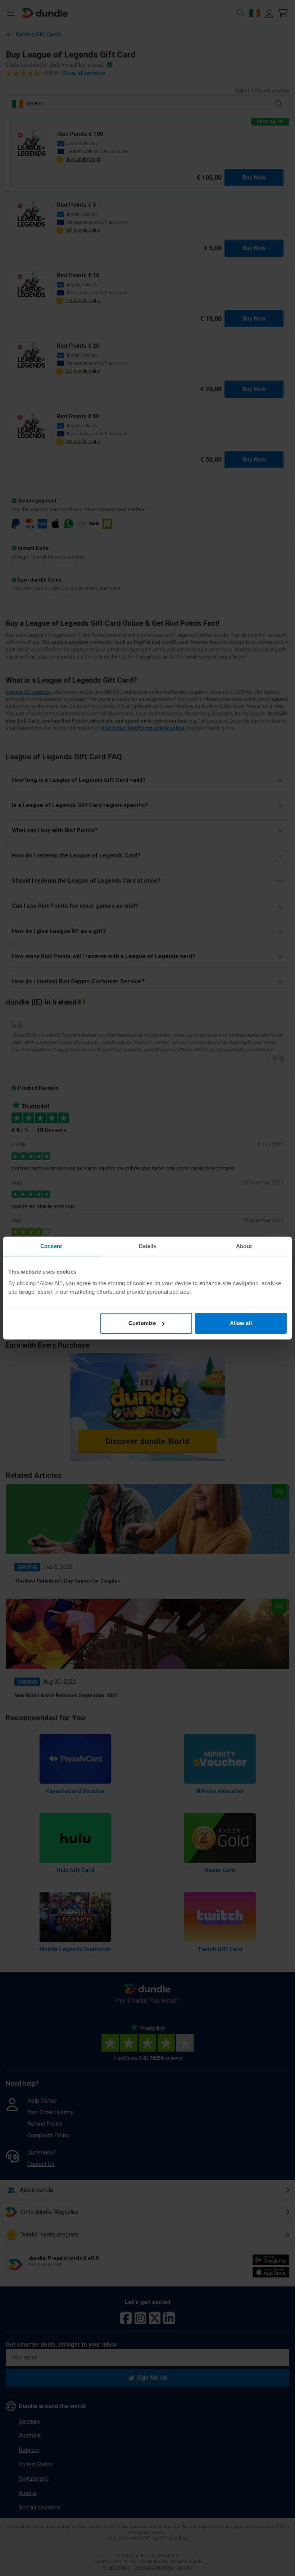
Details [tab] (148, 1246)
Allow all (241, 1323)
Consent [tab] (51, 1246)
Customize (142, 1323)
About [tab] (244, 1246)
